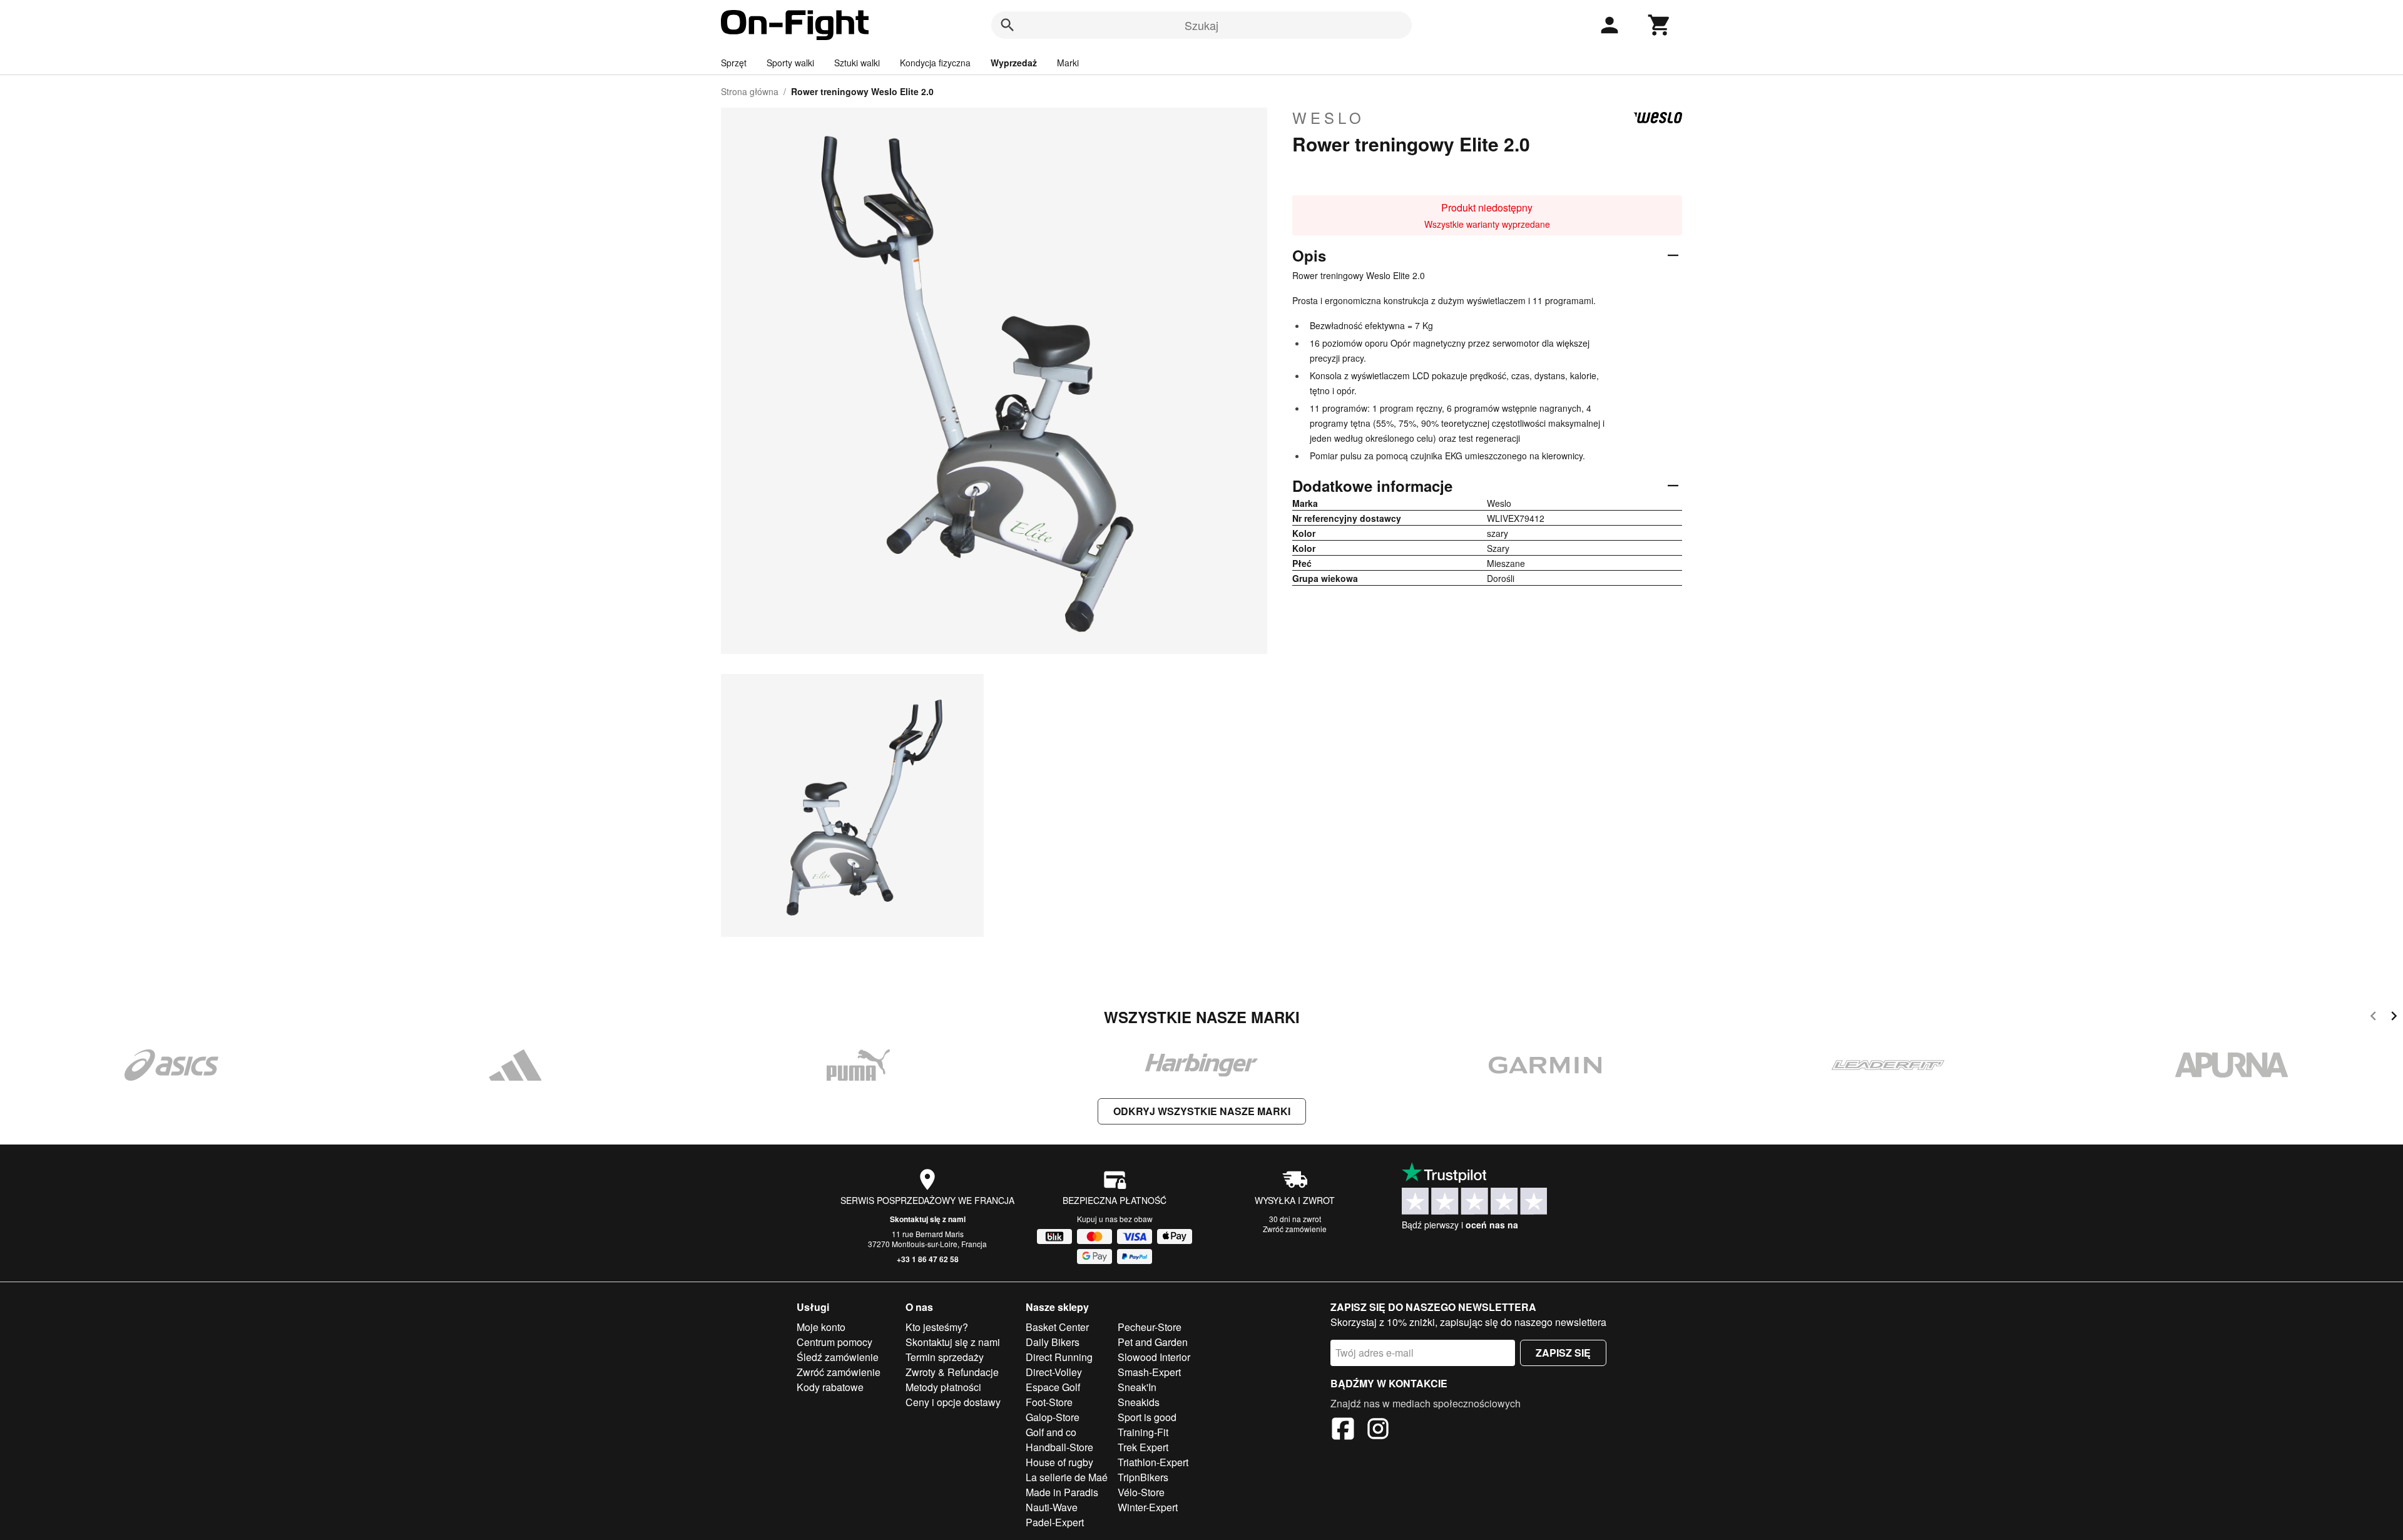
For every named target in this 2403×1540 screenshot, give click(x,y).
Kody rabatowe (830, 1387)
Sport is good (1147, 1417)
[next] (2394, 1018)
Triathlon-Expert (1153, 1462)
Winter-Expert (1148, 1507)
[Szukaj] (1008, 25)
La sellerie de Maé (1067, 1477)
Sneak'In (1137, 1387)
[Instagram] (1378, 1430)
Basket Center (1057, 1327)
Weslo (1329, 118)
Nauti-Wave (1052, 1507)
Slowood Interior (1154, 1357)
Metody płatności (943, 1387)
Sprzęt (734, 63)
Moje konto (821, 1327)
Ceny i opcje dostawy (953, 1402)
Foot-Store (1049, 1402)
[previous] (2373, 1018)
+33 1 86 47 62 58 (928, 1259)
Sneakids (1139, 1402)
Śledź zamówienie (838, 1357)
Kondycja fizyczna (935, 63)
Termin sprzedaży (945, 1357)
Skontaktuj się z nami (928, 1219)
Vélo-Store (1141, 1492)
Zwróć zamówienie (1295, 1229)
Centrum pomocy (834, 1342)
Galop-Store (1053, 1417)
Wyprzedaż (1014, 63)
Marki (1068, 63)
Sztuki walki (857, 63)
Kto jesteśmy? (937, 1327)
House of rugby (1059, 1462)
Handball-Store (1059, 1447)
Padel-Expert (1055, 1522)
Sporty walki (790, 63)
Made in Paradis (1062, 1492)
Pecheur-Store (1150, 1327)
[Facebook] (1343, 1430)
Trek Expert (1143, 1447)
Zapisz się (1563, 1353)
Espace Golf (1053, 1387)
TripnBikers (1143, 1477)
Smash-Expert (1149, 1372)
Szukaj (1201, 25)
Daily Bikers (1053, 1342)
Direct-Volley (1054, 1372)
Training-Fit (1143, 1432)
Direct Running (1059, 1357)
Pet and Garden (1153, 1342)
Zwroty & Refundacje (952, 1372)
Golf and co (1051, 1432)
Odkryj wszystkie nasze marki (1202, 1111)
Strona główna (750, 91)
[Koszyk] (1660, 25)
